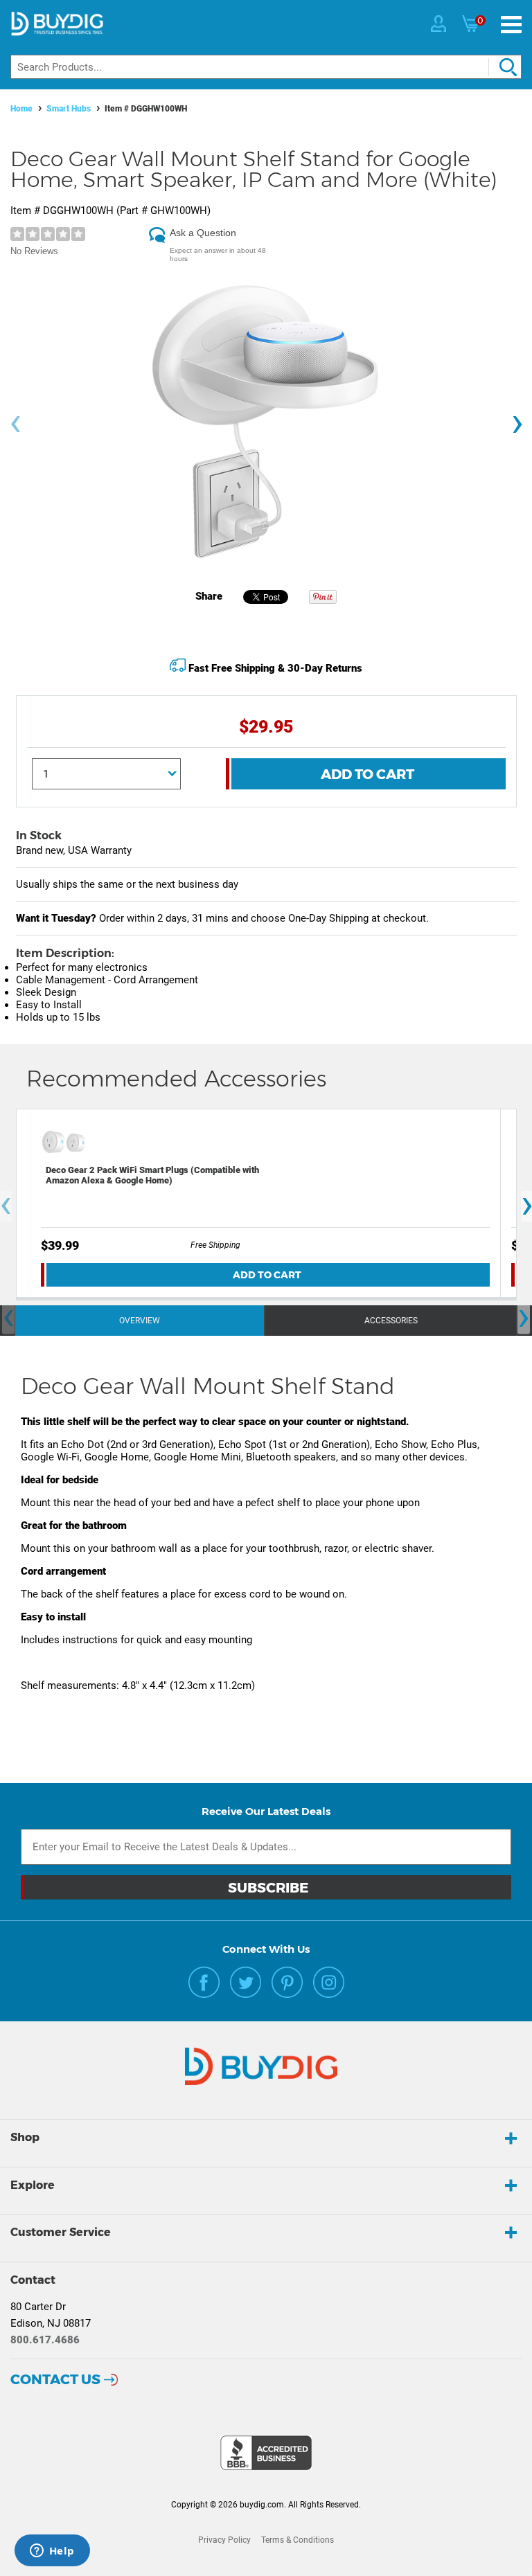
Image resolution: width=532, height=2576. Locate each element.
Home (21, 109)
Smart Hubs (69, 109)
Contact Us (55, 2379)
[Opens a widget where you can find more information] (52, 2552)
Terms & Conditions (298, 2540)
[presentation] (15, 424)
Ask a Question (203, 233)
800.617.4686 (45, 2340)
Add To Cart (367, 774)
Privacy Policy (224, 2540)
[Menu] (511, 25)
